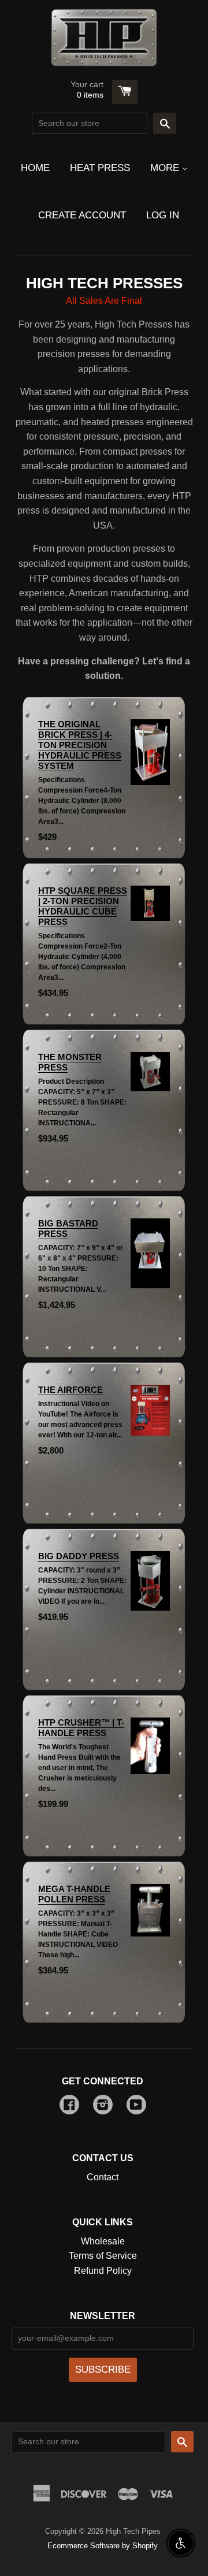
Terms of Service (103, 2256)
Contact (103, 2177)
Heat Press (100, 168)
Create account (82, 215)
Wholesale (103, 2241)
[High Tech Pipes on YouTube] (136, 2106)
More (166, 168)
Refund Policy (103, 2271)
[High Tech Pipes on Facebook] (69, 2106)
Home (35, 168)
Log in (163, 215)
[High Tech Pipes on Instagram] (103, 2106)
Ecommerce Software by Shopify (103, 2546)
